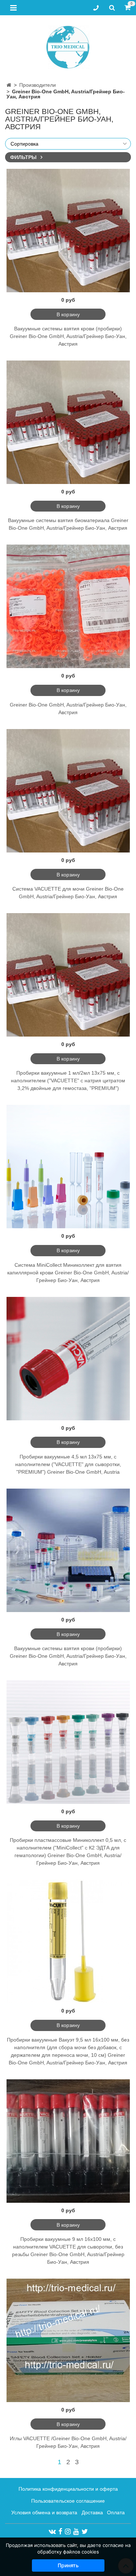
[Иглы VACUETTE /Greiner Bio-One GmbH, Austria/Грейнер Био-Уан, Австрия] (68, 2340)
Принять (68, 2565)
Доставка (92, 2512)
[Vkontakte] (52, 2531)
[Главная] (9, 85)
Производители (38, 85)
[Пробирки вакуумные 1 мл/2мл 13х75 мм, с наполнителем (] (68, 975)
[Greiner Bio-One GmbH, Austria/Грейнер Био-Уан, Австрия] (68, 606)
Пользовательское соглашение (68, 2501)
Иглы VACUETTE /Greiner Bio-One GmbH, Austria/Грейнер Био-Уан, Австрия (68, 2442)
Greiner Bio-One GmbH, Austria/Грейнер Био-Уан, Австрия (68, 709)
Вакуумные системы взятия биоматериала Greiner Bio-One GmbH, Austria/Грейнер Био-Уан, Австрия (68, 524)
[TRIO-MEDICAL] (68, 46)
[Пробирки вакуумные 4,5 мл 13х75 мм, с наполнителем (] (68, 1359)
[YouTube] (76, 2531)
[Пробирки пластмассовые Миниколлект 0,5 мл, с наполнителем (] (68, 1742)
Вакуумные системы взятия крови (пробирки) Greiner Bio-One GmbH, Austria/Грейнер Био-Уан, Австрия (68, 336)
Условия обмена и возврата (44, 2512)
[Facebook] (60, 2531)
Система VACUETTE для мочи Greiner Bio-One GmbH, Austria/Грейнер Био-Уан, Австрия (68, 893)
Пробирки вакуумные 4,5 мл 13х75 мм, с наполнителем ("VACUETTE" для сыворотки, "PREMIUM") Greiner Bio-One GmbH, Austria (68, 1464)
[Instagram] (68, 2531)
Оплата (116, 2512)
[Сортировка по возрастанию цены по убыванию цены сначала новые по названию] (68, 144)
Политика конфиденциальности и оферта (68, 2489)
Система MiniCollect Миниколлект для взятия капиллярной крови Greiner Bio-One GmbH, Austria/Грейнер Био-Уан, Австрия (68, 1273)
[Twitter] (85, 2531)
